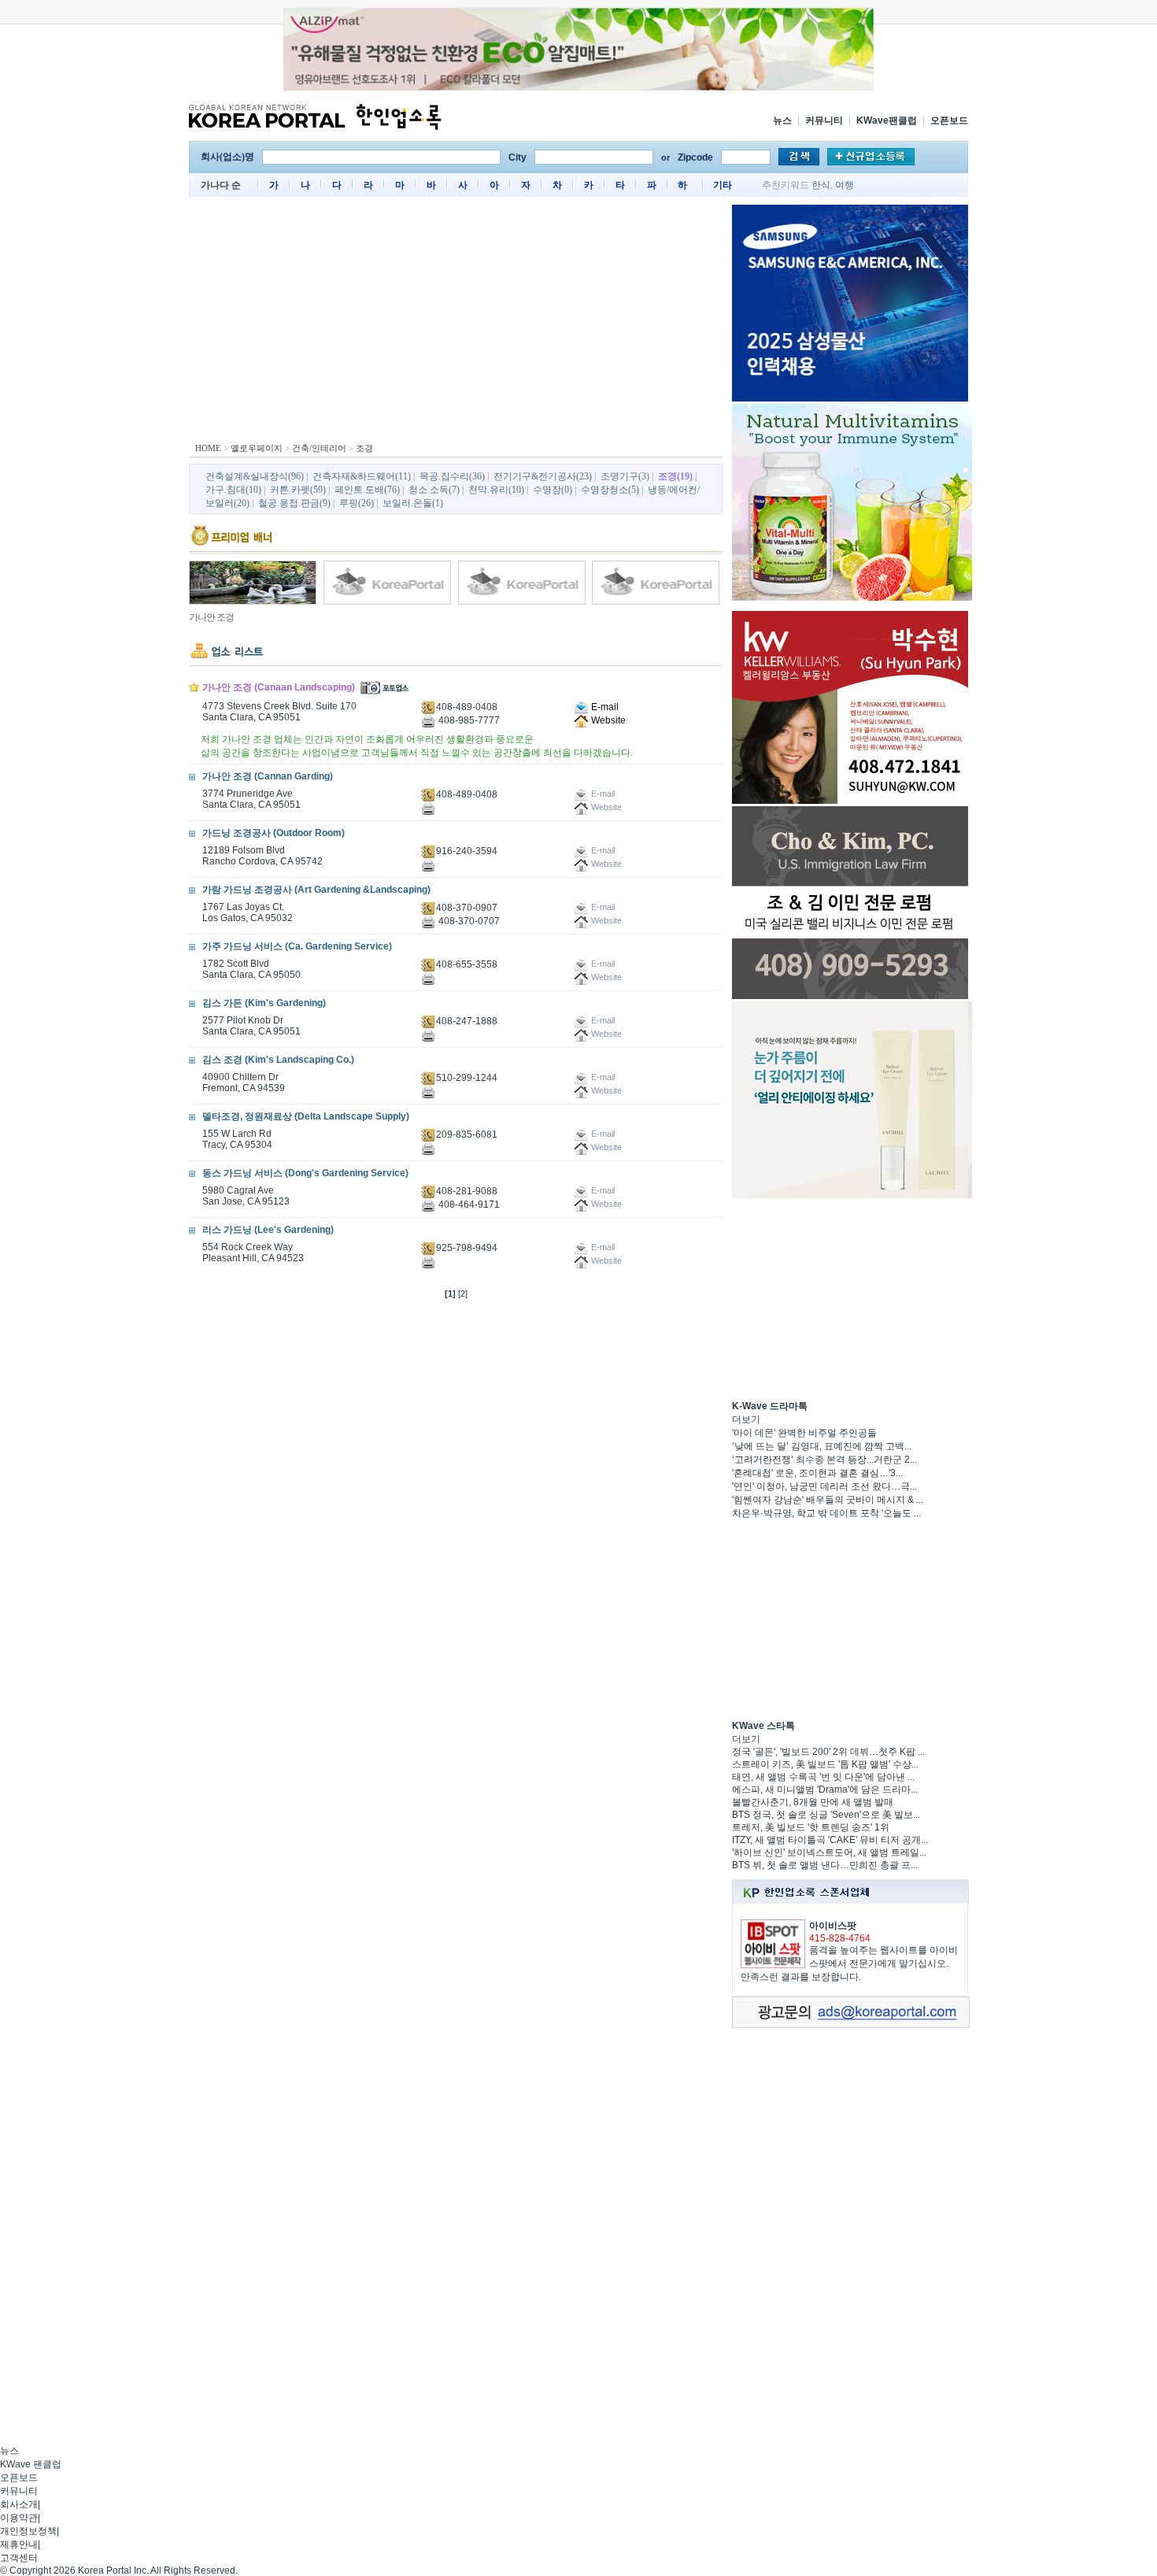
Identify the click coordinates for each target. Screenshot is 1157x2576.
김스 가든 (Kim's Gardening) (264, 1003)
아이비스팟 (833, 1926)
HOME (208, 448)
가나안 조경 (211, 617)
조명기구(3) (625, 476)
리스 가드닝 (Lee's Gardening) (268, 1230)
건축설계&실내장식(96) (255, 476)
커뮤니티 (824, 120)
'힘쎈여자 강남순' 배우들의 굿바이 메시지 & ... (828, 1500)
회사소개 (19, 2504)
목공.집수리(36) (452, 476)
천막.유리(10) (496, 490)
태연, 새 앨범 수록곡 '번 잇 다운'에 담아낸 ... (823, 1777)
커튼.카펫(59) (298, 490)
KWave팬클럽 (887, 120)
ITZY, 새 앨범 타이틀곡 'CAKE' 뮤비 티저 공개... (830, 1840)
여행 (845, 185)
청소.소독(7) (434, 490)
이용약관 (19, 2518)
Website (607, 720)
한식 (821, 185)
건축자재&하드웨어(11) (362, 476)
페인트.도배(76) (367, 490)
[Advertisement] (456, 323)
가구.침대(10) (233, 490)
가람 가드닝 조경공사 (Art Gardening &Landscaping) (316, 890)
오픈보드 (949, 120)
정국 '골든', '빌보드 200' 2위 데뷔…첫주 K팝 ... (828, 1752)
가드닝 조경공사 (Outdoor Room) (274, 833)
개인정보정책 (28, 2531)
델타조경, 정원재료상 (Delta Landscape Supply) (306, 1116)
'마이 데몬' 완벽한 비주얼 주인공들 (804, 1433)
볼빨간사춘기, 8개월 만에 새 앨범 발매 (813, 1802)
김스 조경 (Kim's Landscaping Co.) (278, 1060)
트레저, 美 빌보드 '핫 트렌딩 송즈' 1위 (811, 1827)
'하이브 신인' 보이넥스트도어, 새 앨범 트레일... (829, 1852)
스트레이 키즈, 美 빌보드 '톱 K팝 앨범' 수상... (825, 1764)
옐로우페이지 (257, 448)
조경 (364, 448)
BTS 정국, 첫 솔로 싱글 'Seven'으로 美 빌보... (826, 1815)
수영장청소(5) (610, 490)
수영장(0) (553, 490)
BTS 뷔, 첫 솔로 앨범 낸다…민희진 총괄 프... (825, 1865)
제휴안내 (19, 2545)
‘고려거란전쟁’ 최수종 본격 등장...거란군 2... (824, 1460)
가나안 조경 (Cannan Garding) (268, 776)
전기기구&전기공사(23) (543, 476)
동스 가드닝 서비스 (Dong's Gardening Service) (305, 1173)
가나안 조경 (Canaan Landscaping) (279, 687)
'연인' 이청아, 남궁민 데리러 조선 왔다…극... (824, 1486)
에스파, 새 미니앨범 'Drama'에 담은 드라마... (825, 1790)
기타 (723, 185)
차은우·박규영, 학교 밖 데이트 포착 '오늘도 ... (826, 1513)
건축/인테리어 (319, 448)
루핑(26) (357, 503)
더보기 (746, 1419)
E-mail (604, 707)
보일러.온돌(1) (413, 503)
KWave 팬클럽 (31, 2464)
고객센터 (19, 2558)
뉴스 (782, 120)
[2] (463, 1294)
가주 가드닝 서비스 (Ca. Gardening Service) (297, 946)
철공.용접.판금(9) (294, 503)
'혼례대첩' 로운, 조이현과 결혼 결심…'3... (817, 1473)
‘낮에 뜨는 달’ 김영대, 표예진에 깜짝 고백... (822, 1446)
